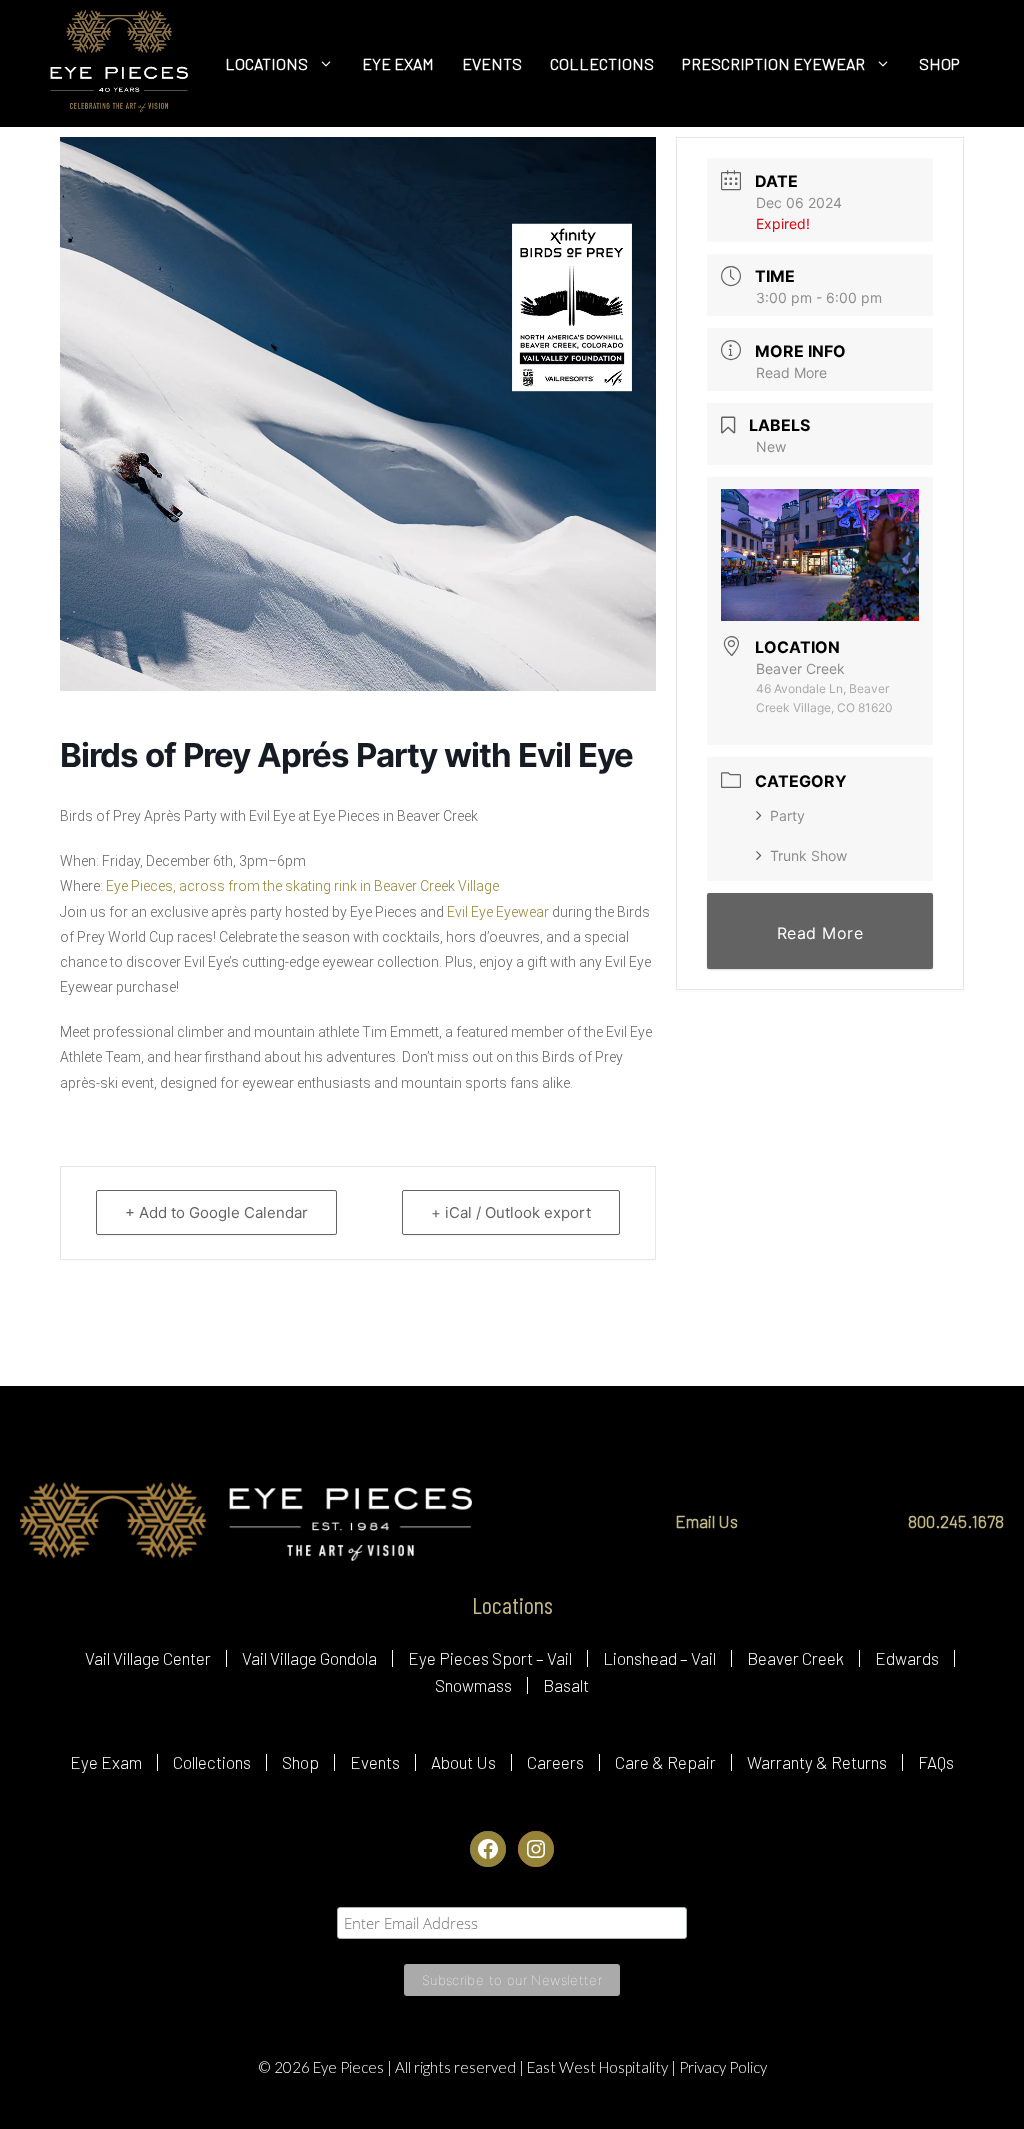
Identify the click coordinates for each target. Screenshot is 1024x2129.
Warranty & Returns (817, 1762)
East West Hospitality (599, 2067)
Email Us (706, 1521)
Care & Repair (665, 1762)
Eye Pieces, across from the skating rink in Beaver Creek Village (302, 886)
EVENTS (492, 63)
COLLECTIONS (602, 63)
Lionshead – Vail (659, 1658)
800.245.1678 (956, 1521)
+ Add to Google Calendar (216, 1212)
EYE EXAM (398, 63)
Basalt (566, 1685)
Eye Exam (106, 1762)
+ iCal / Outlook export (511, 1212)
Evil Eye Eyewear (498, 912)
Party (787, 815)
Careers (555, 1762)
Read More (791, 372)
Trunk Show (808, 855)
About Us (463, 1762)
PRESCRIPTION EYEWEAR (773, 63)
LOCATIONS (266, 63)
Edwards (907, 1658)
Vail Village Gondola (309, 1658)
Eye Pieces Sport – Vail (490, 1658)
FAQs (936, 1762)
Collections (212, 1762)
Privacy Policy (723, 2067)
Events (375, 1762)
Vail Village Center (148, 1658)
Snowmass (473, 1685)
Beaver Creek (795, 1658)
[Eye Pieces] (119, 63)
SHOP (939, 63)
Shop (300, 1762)
